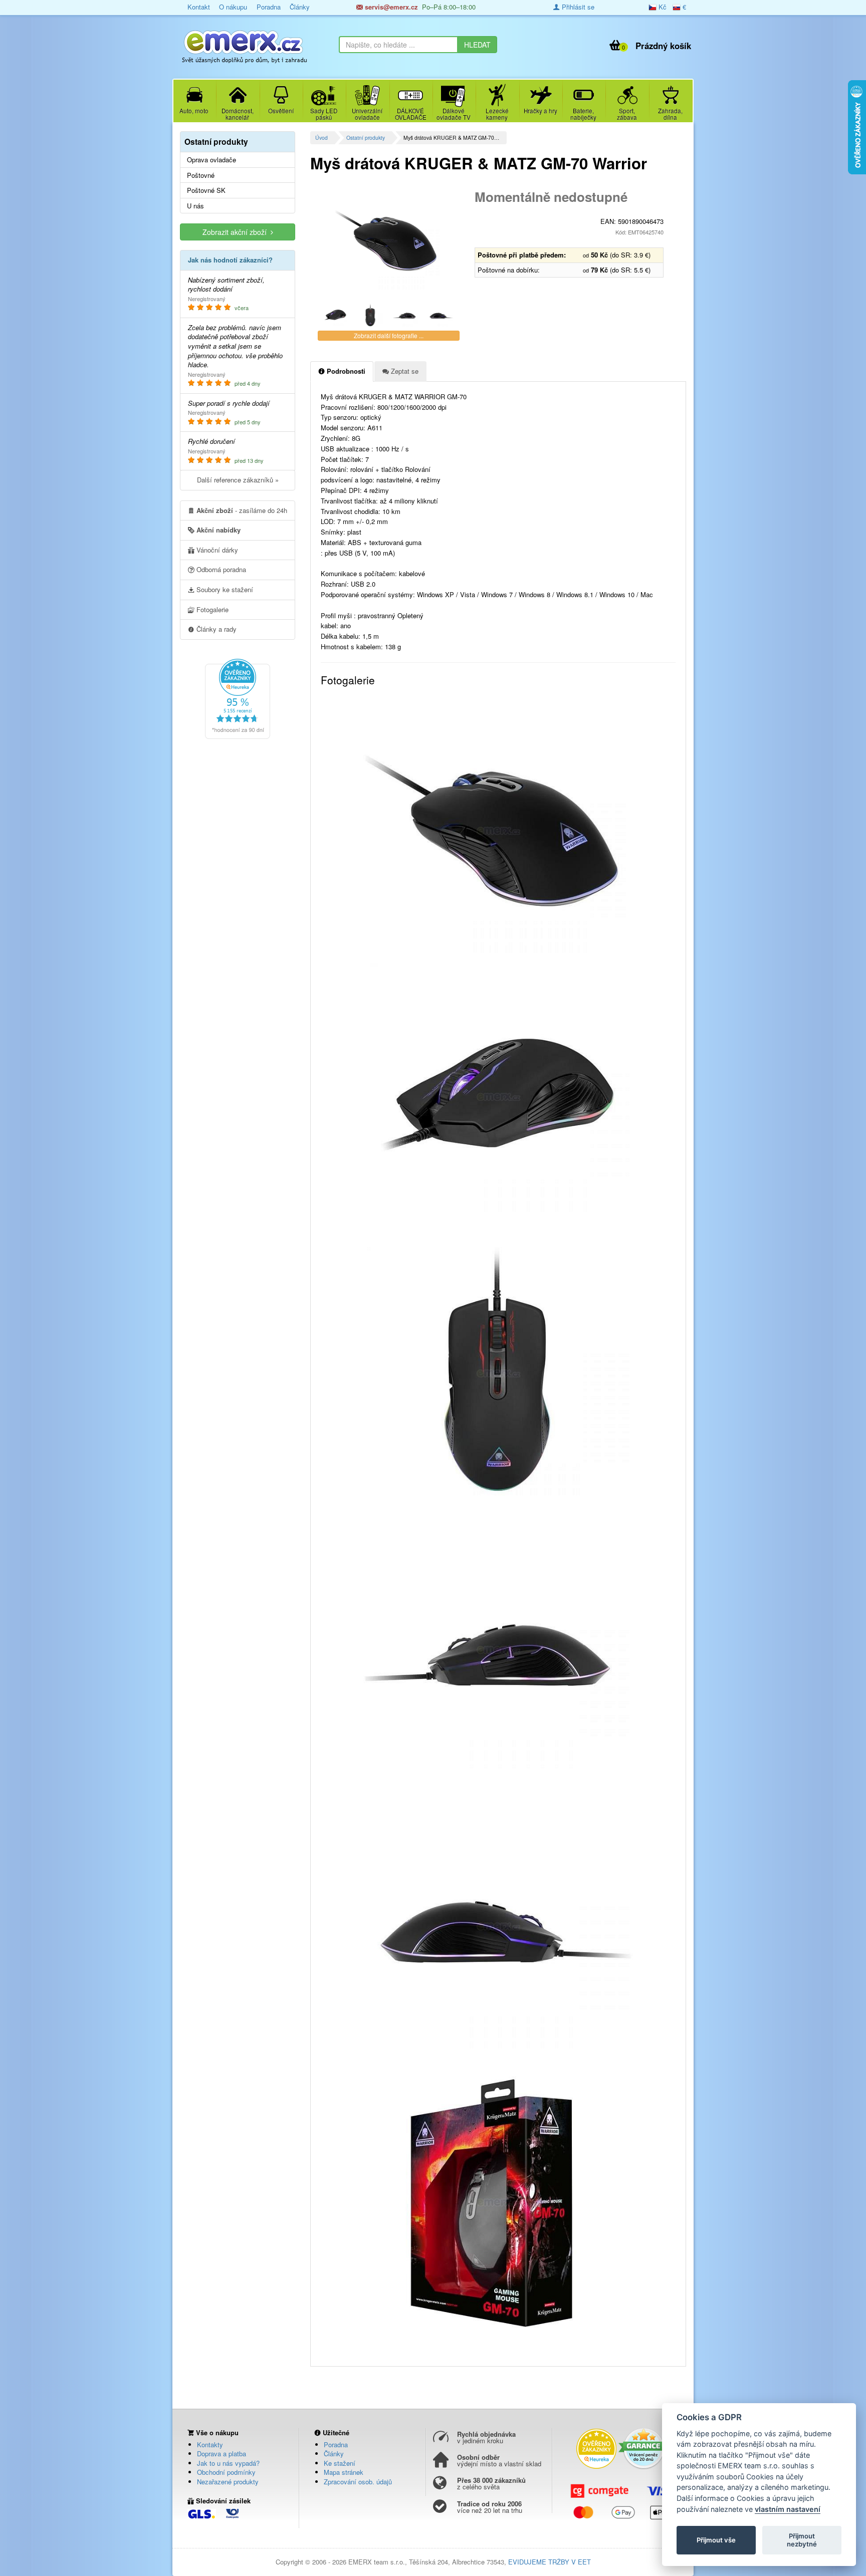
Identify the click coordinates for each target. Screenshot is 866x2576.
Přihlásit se (577, 7)
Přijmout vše (716, 2540)
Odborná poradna (220, 569)
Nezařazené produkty (228, 2482)
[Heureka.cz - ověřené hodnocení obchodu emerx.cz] (238, 698)
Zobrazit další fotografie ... (389, 335)
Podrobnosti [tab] (345, 371)
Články (300, 7)
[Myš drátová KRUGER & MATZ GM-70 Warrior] (389, 240)
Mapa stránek (344, 2472)
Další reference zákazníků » (238, 480)
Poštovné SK (206, 190)
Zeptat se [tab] (404, 371)
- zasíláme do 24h (242, 510)
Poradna (269, 7)
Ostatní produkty (366, 138)
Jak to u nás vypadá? (228, 2463)
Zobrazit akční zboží (237, 232)
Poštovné (201, 175)
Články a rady (215, 629)
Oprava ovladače (211, 160)
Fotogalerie (211, 609)
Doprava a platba (222, 2454)
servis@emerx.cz (390, 7)
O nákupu (233, 7)
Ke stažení (340, 2463)
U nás (195, 206)
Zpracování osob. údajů (358, 2482)
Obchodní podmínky (226, 2472)
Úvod (321, 138)
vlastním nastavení (788, 2509)
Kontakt (199, 7)
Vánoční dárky (216, 550)
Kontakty (210, 2444)
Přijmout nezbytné (802, 2540)
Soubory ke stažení (224, 589)
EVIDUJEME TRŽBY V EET (550, 2562)
